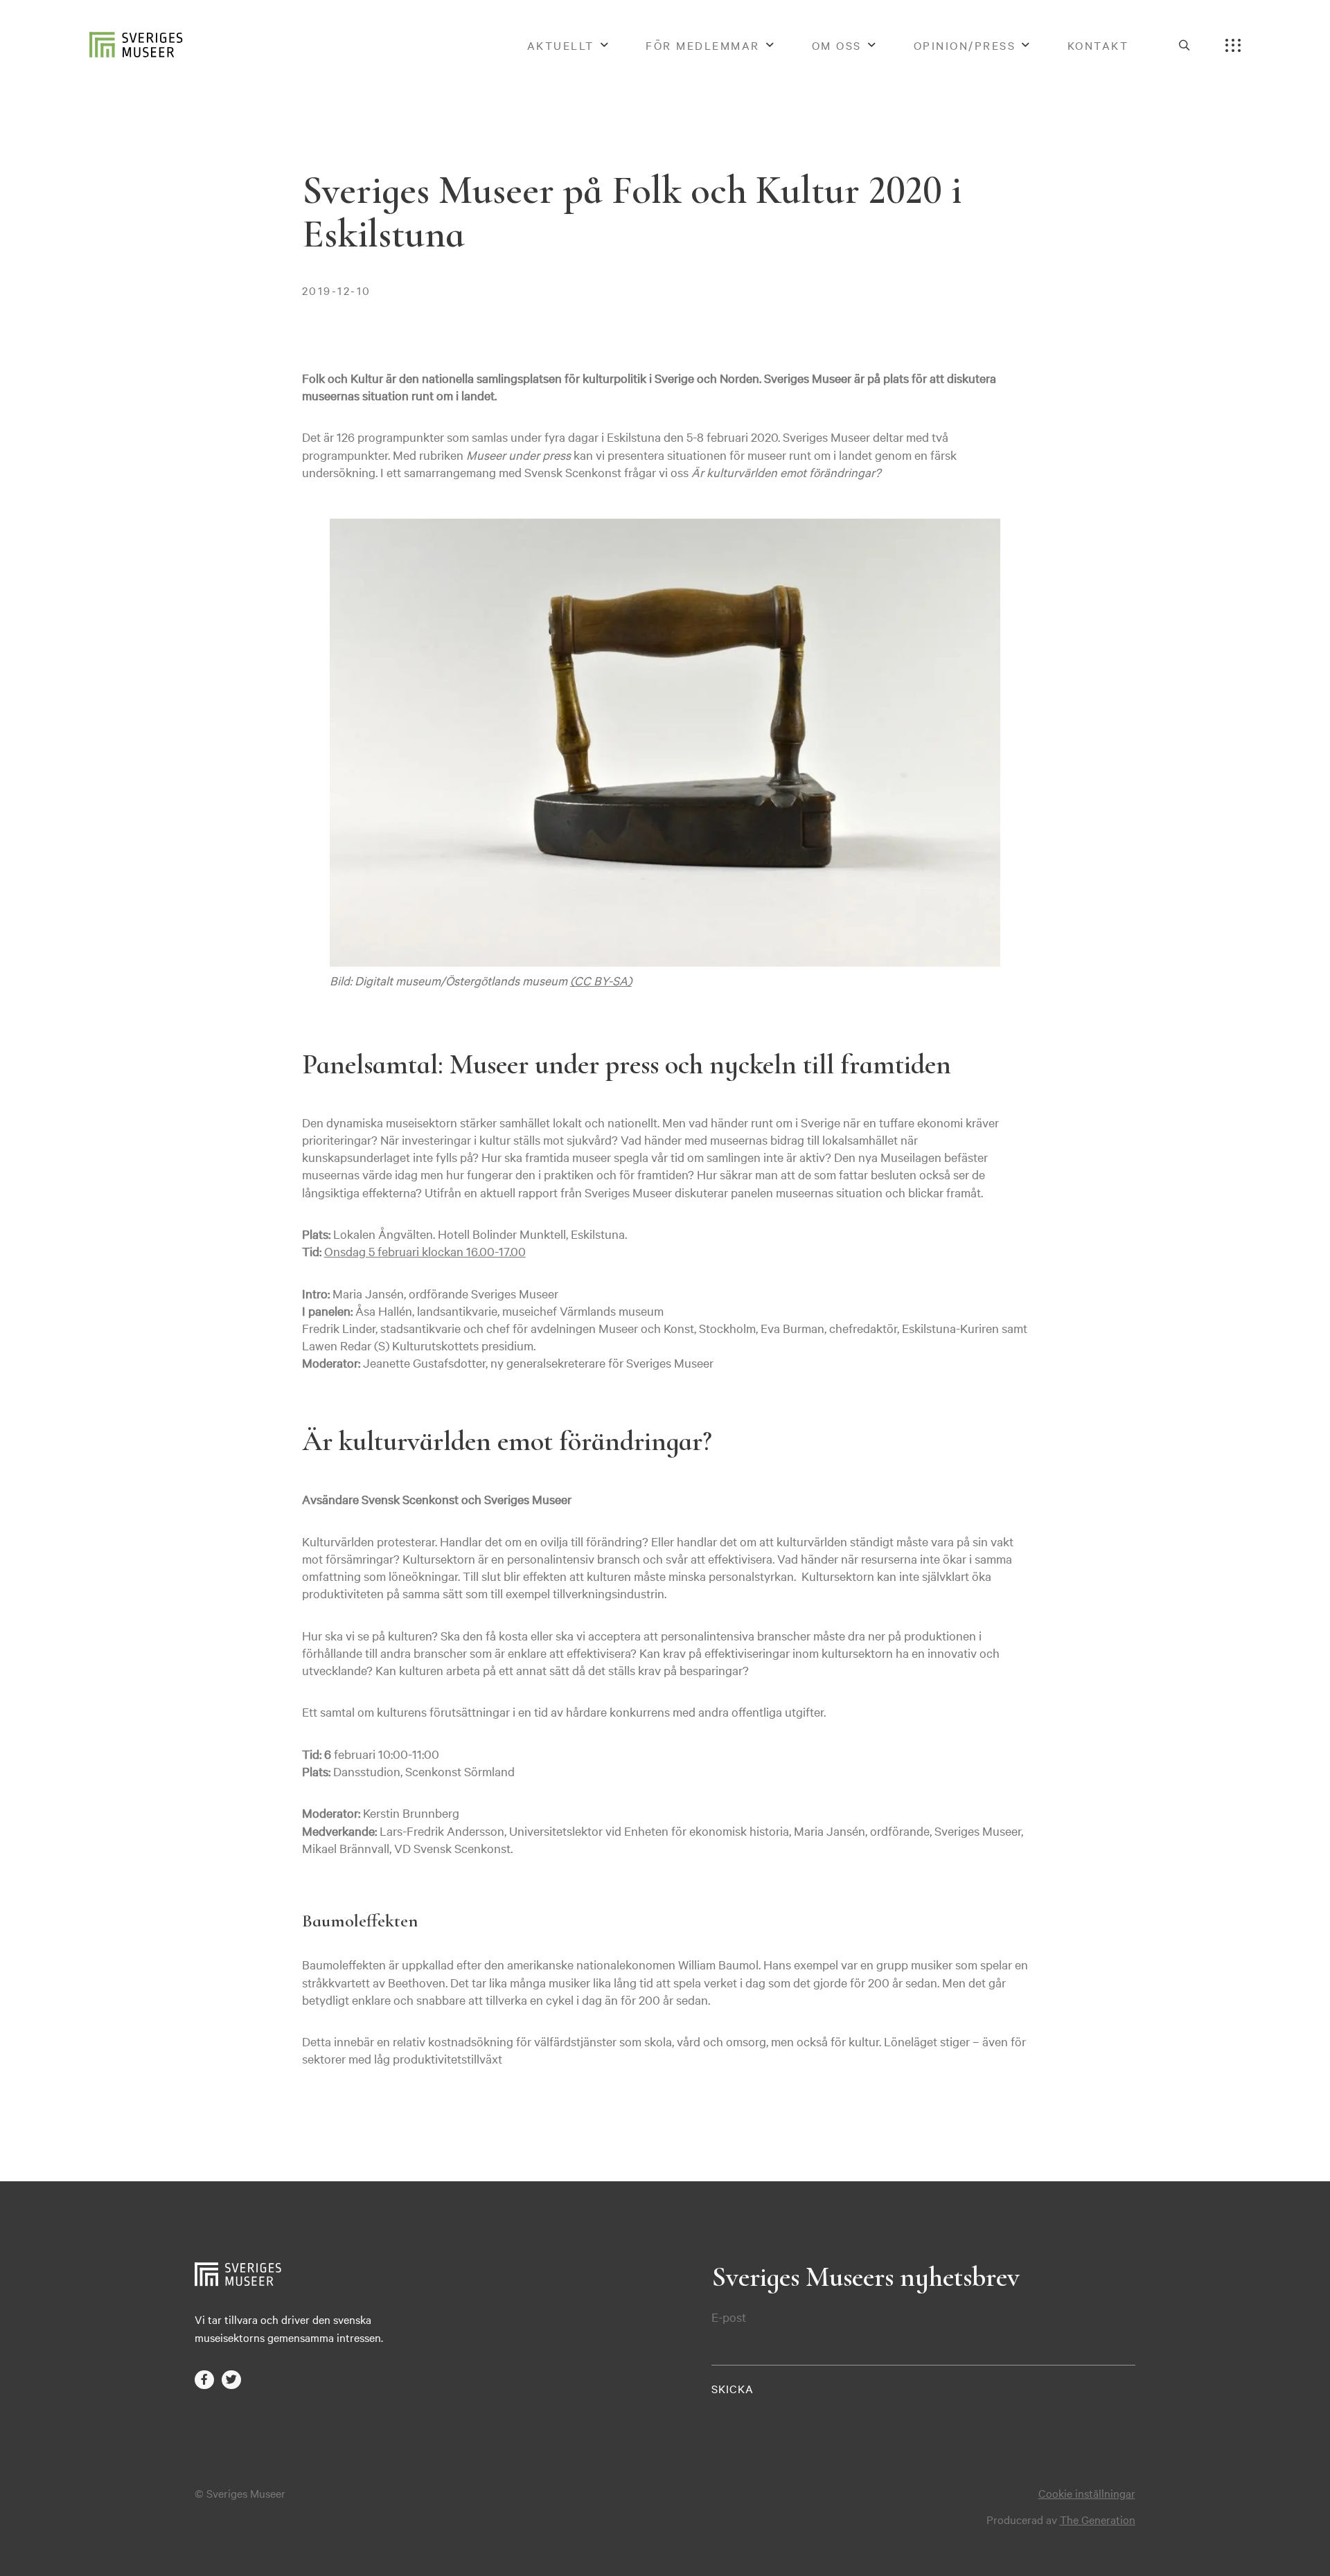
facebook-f (204, 2380)
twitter (231, 2380)
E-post (729, 2317)
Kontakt (1098, 45)
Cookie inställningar (1087, 2493)
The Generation (1098, 2519)
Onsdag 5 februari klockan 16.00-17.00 (425, 1251)
